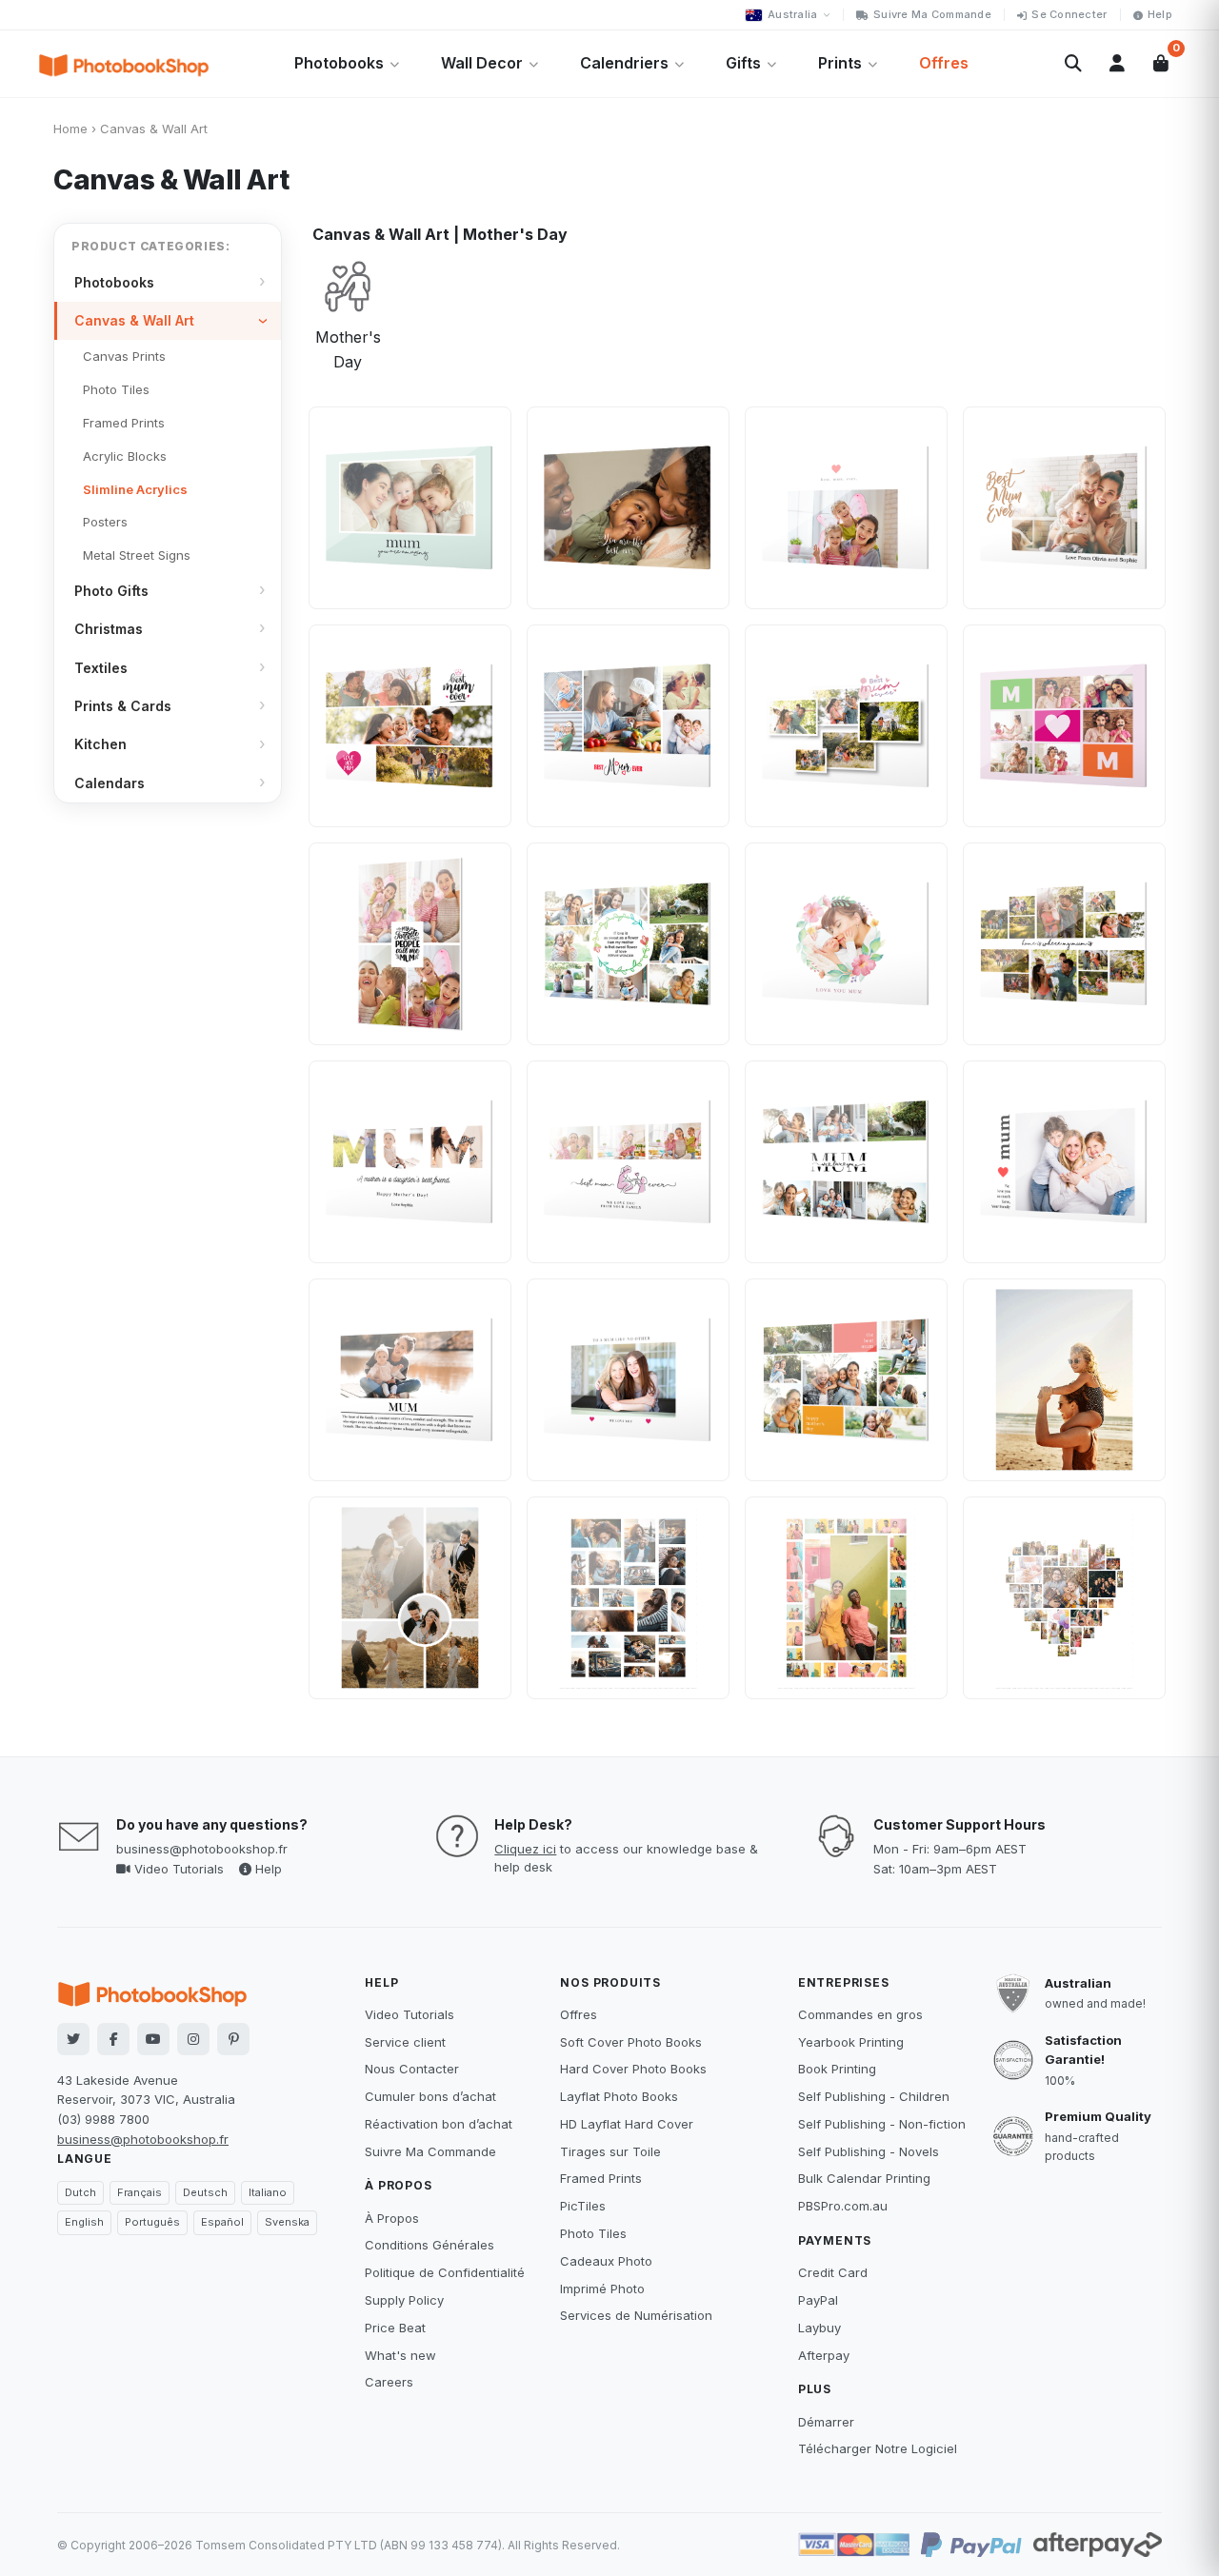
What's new (400, 2355)
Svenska (287, 2222)
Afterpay (824, 2355)
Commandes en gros (860, 2014)
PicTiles (583, 2206)
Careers (389, 2382)
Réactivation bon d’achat (439, 2124)
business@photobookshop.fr (202, 1849)
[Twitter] (73, 2039)
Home (70, 129)
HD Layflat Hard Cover (627, 2124)
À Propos (392, 2218)
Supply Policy (404, 2300)
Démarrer (826, 2422)
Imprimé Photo (602, 2289)
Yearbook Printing (851, 2042)
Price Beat (395, 2328)
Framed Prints (601, 2178)
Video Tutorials (177, 1869)
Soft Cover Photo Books (631, 2042)
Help (1160, 14)
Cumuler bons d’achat (430, 2096)
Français (140, 2192)
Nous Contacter (412, 2069)
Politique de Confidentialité (445, 2272)
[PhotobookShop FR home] (124, 64)
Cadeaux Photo (606, 2261)
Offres (944, 63)
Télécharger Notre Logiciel (878, 2448)
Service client (405, 2042)
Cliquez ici (525, 1849)
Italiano (268, 2192)
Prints (840, 63)
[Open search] (1073, 64)
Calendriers (624, 63)
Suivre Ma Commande (932, 14)
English (84, 2222)
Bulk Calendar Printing (864, 2178)
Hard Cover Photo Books (633, 2069)
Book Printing (837, 2069)
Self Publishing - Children (874, 2096)
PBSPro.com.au (843, 2206)
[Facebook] (113, 2039)
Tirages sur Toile (610, 2151)
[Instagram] (193, 2039)
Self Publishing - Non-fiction (882, 2124)
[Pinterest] (233, 2039)
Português (152, 2222)
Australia (792, 14)
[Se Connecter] (1117, 64)
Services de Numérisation (636, 2315)
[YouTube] (153, 2039)
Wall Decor (482, 63)
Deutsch (205, 2192)
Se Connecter (1069, 14)
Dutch (80, 2192)
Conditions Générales (430, 2245)
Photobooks (339, 63)
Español (222, 2222)
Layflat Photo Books (619, 2096)
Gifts (743, 63)
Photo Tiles (593, 2233)
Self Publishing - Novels (869, 2151)
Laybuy (819, 2328)
